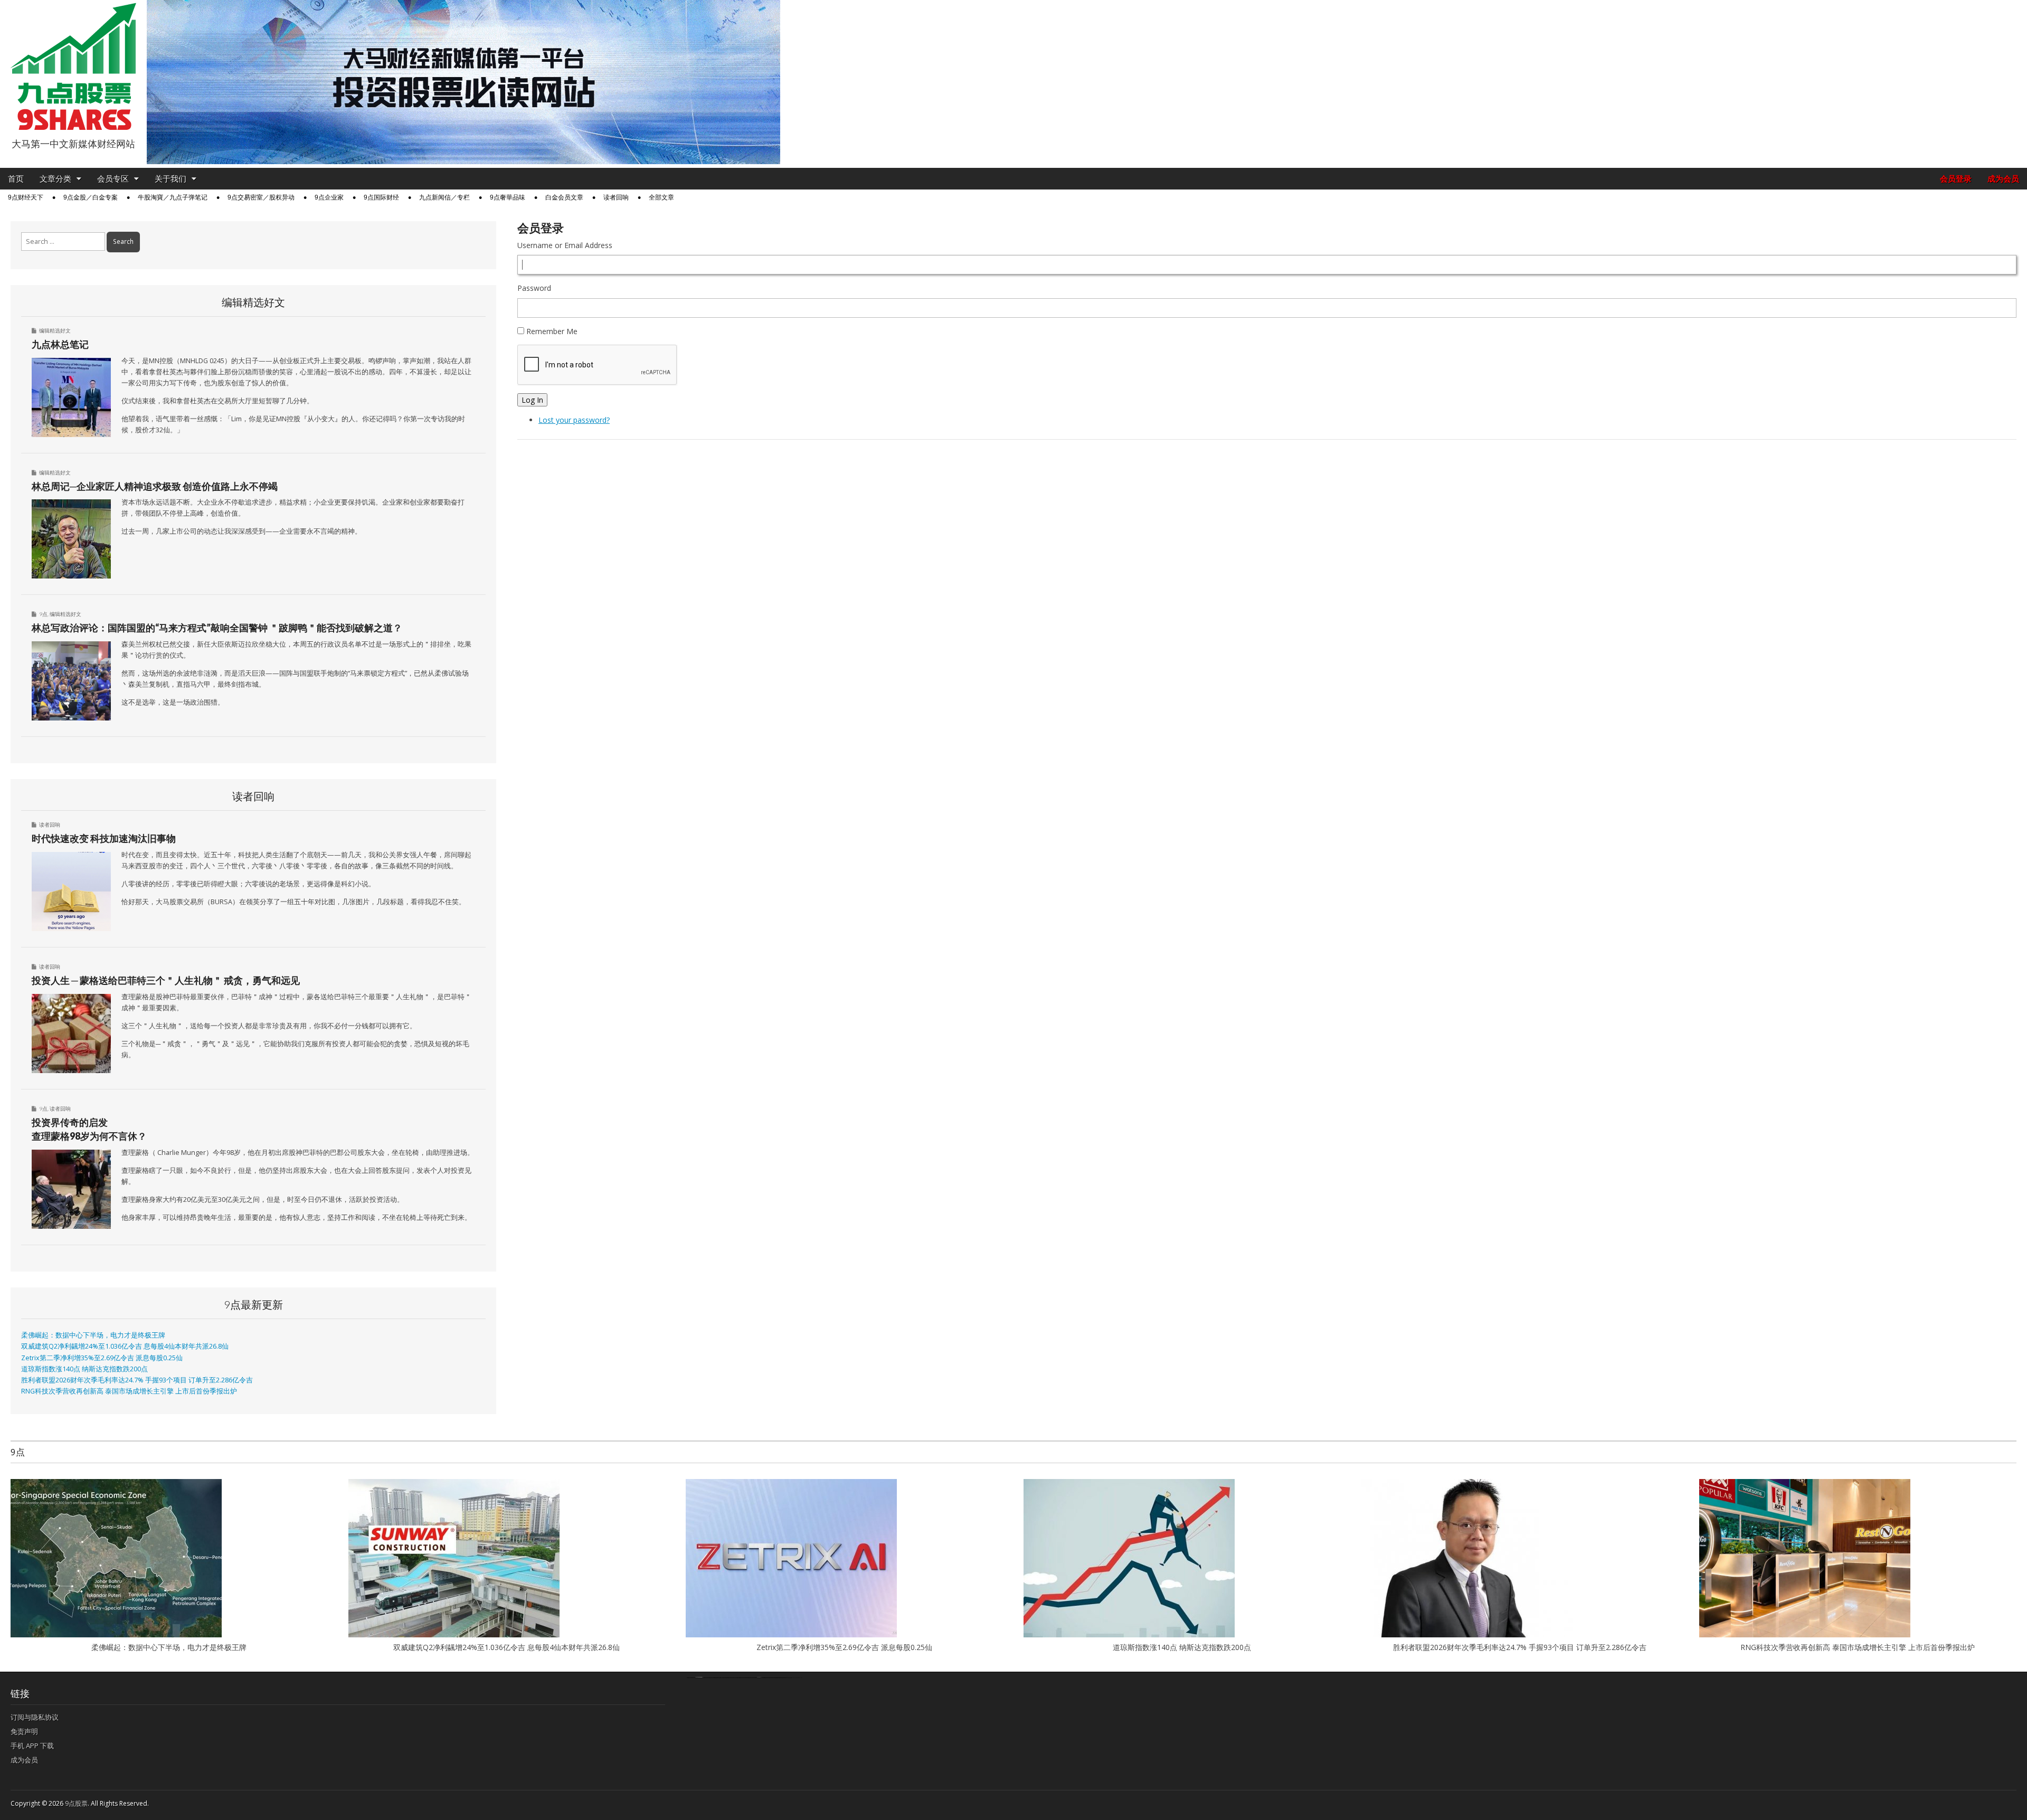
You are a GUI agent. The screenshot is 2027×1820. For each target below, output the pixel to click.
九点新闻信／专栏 (444, 197)
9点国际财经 (381, 197)
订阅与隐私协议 (35, 1717)
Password (534, 288)
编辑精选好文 (55, 330)
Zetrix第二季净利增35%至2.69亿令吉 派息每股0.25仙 (102, 1358)
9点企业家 (329, 197)
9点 (43, 614)
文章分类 (55, 179)
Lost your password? (574, 420)
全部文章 (661, 197)
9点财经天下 (26, 197)
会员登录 (1956, 179)
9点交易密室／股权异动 (261, 197)
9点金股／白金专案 (91, 197)
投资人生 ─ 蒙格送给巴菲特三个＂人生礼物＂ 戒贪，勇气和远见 (166, 980)
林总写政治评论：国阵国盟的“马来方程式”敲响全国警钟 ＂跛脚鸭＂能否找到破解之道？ (217, 628)
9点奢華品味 (508, 197)
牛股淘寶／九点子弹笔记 (173, 197)
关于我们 (171, 179)
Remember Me (552, 331)
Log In (532, 400)
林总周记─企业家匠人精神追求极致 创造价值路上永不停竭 (155, 486)
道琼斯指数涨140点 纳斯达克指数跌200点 (84, 1369)
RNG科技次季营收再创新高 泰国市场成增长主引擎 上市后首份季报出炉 (129, 1391)
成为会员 (2003, 179)
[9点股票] (73, 67)
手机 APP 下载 (32, 1746)
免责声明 (24, 1731)
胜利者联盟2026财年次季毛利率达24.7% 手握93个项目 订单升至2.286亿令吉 (137, 1380)
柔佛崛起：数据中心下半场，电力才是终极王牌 (93, 1335)
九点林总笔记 (60, 344)
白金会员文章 (564, 197)
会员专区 (113, 179)
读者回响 (616, 197)
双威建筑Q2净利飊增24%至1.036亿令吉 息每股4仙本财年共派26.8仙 (125, 1346)
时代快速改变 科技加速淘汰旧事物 (104, 838)
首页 (16, 179)
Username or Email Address (565, 245)
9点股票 (76, 1803)
